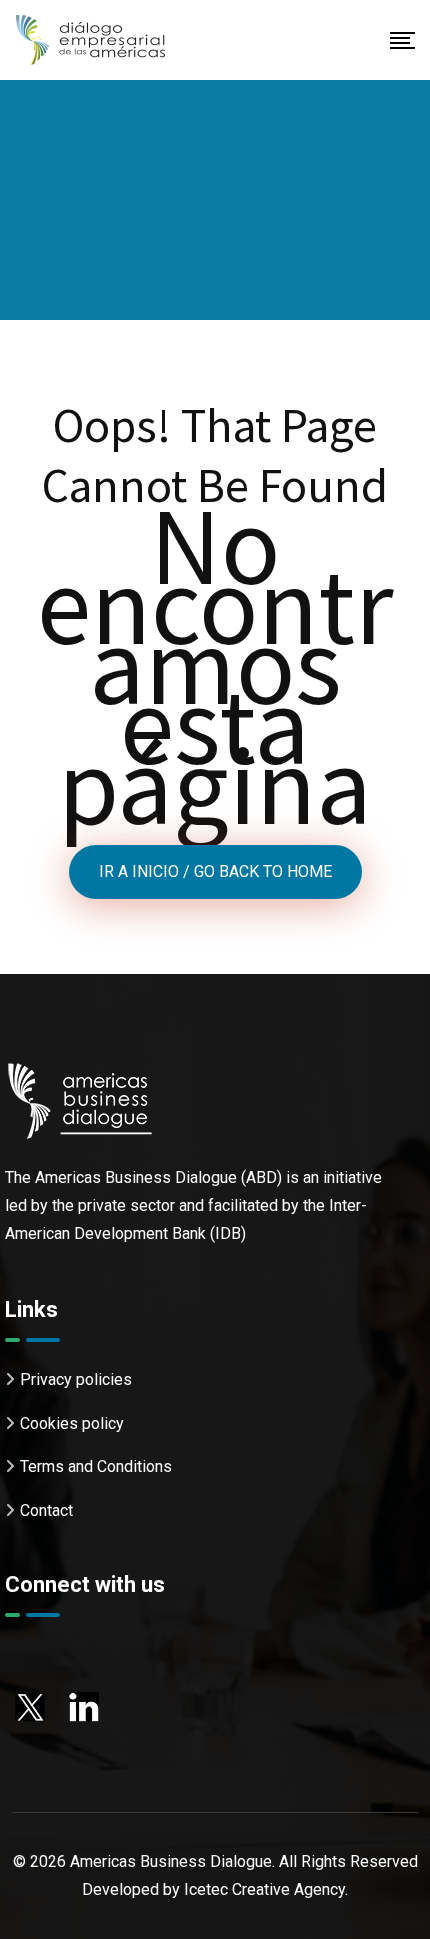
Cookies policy (72, 1423)
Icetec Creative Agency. (266, 1889)
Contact (46, 1510)
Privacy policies (76, 1379)
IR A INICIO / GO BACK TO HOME (215, 871)
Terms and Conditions (96, 1466)
